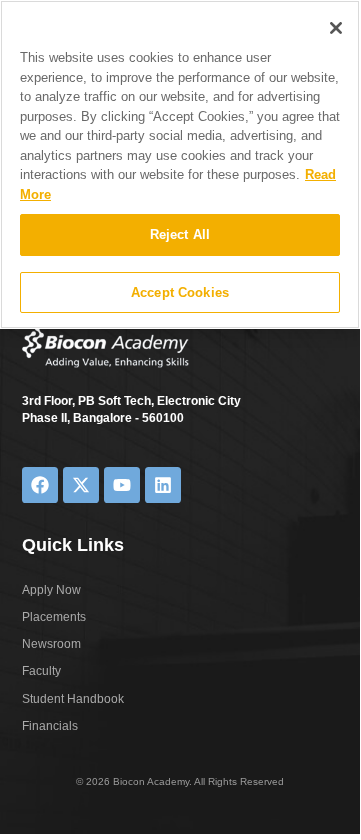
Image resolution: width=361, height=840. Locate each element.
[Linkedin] (163, 485)
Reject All (180, 234)
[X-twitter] (81, 485)
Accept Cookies (180, 292)
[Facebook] (40, 485)
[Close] (336, 28)
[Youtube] (122, 485)
